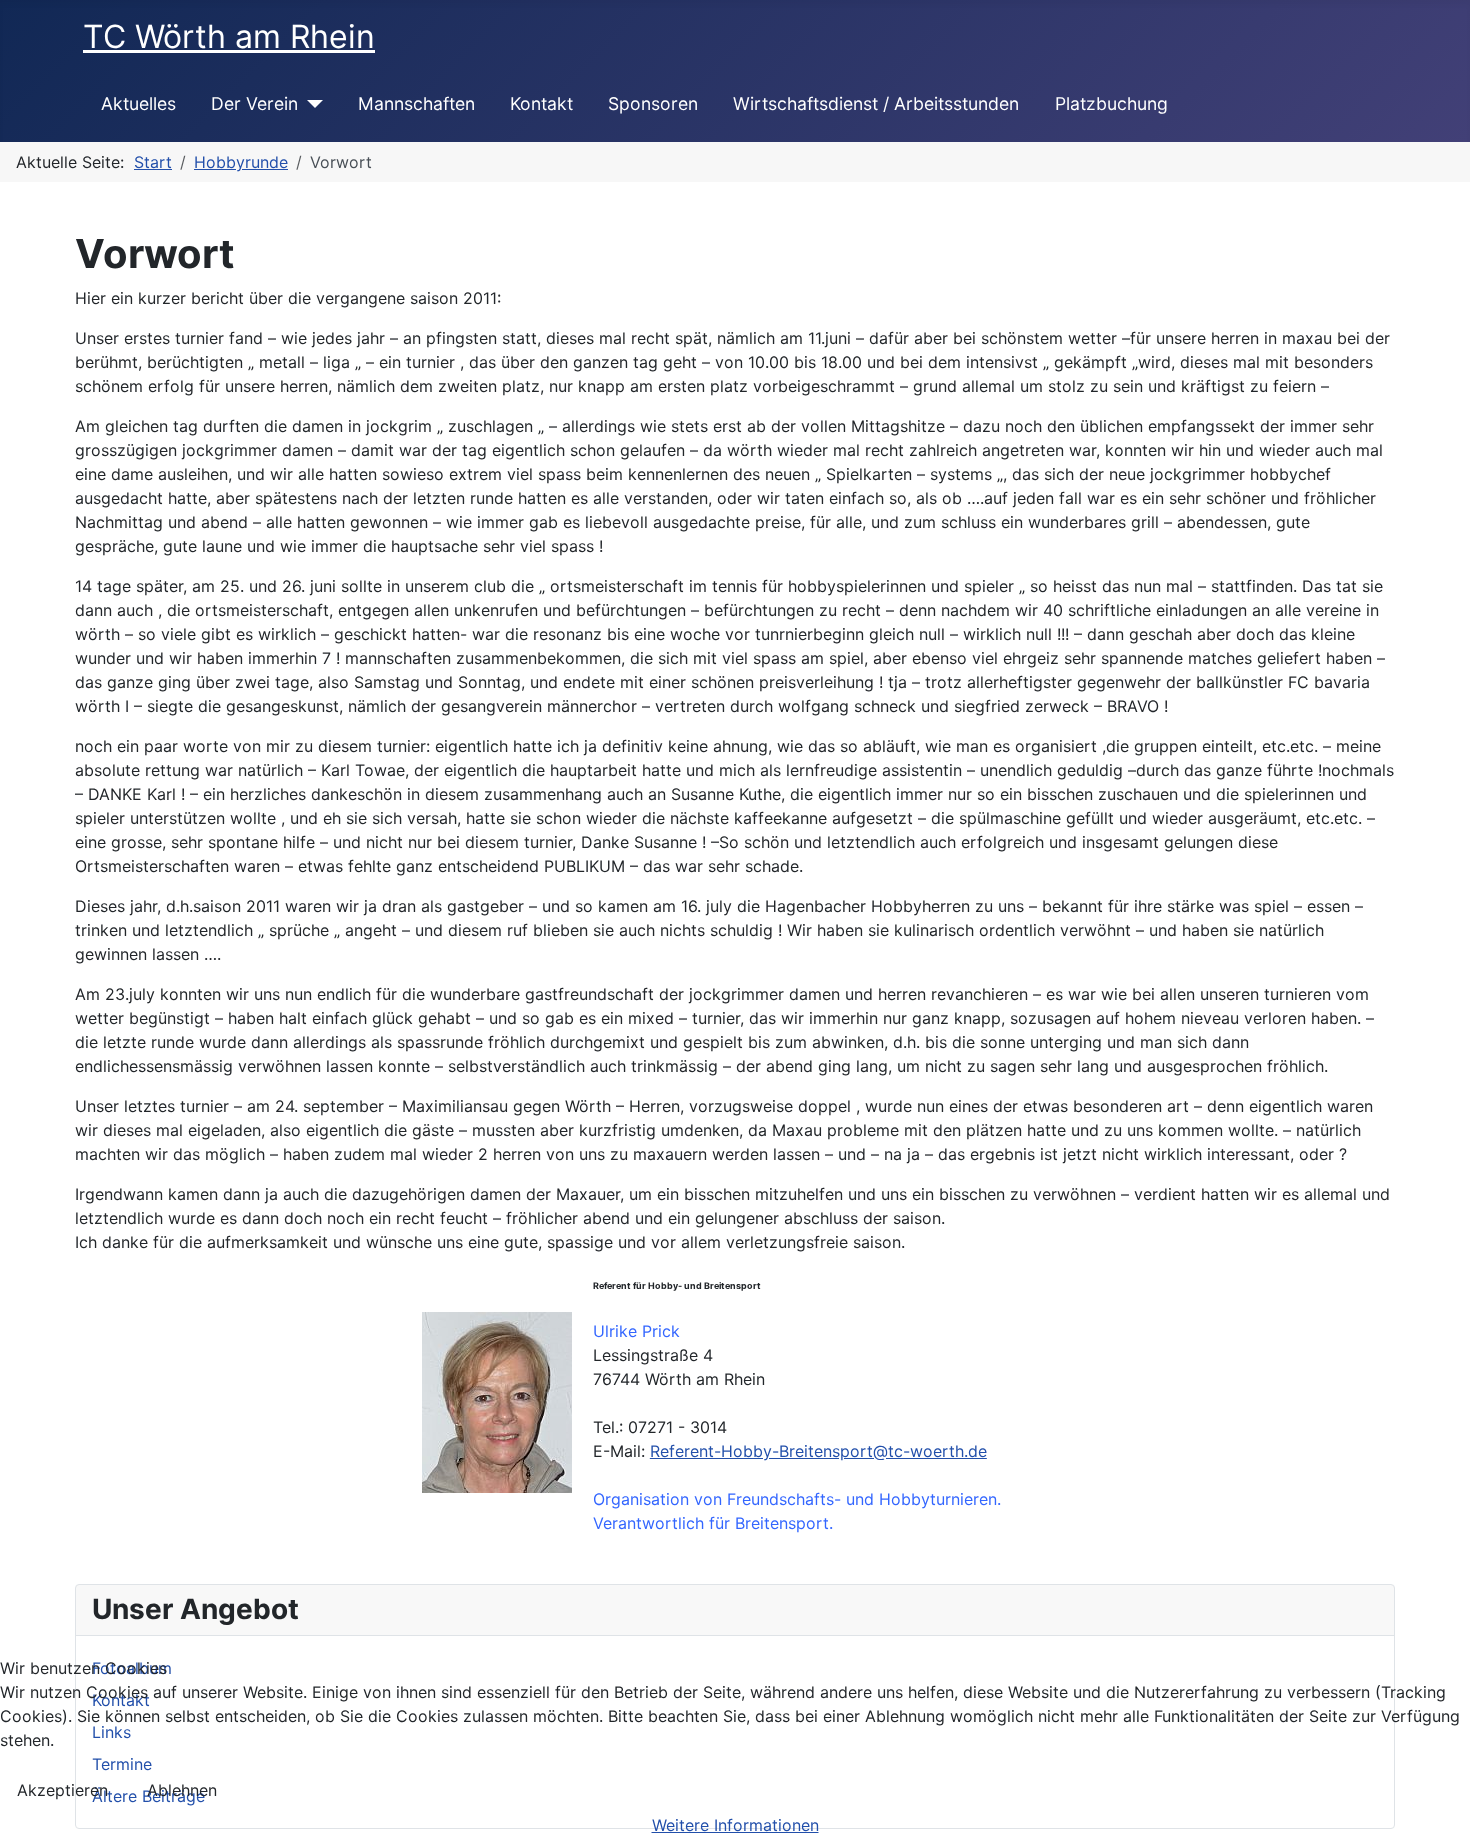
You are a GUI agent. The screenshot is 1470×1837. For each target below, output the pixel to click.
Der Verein (254, 103)
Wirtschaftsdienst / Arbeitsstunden (876, 103)
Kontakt (541, 103)
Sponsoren (653, 103)
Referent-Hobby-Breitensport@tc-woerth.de (818, 1451)
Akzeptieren (62, 1790)
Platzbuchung (1111, 103)
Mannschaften (416, 103)
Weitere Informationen (735, 1825)
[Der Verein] (310, 104)
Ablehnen (182, 1790)
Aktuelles (138, 103)
